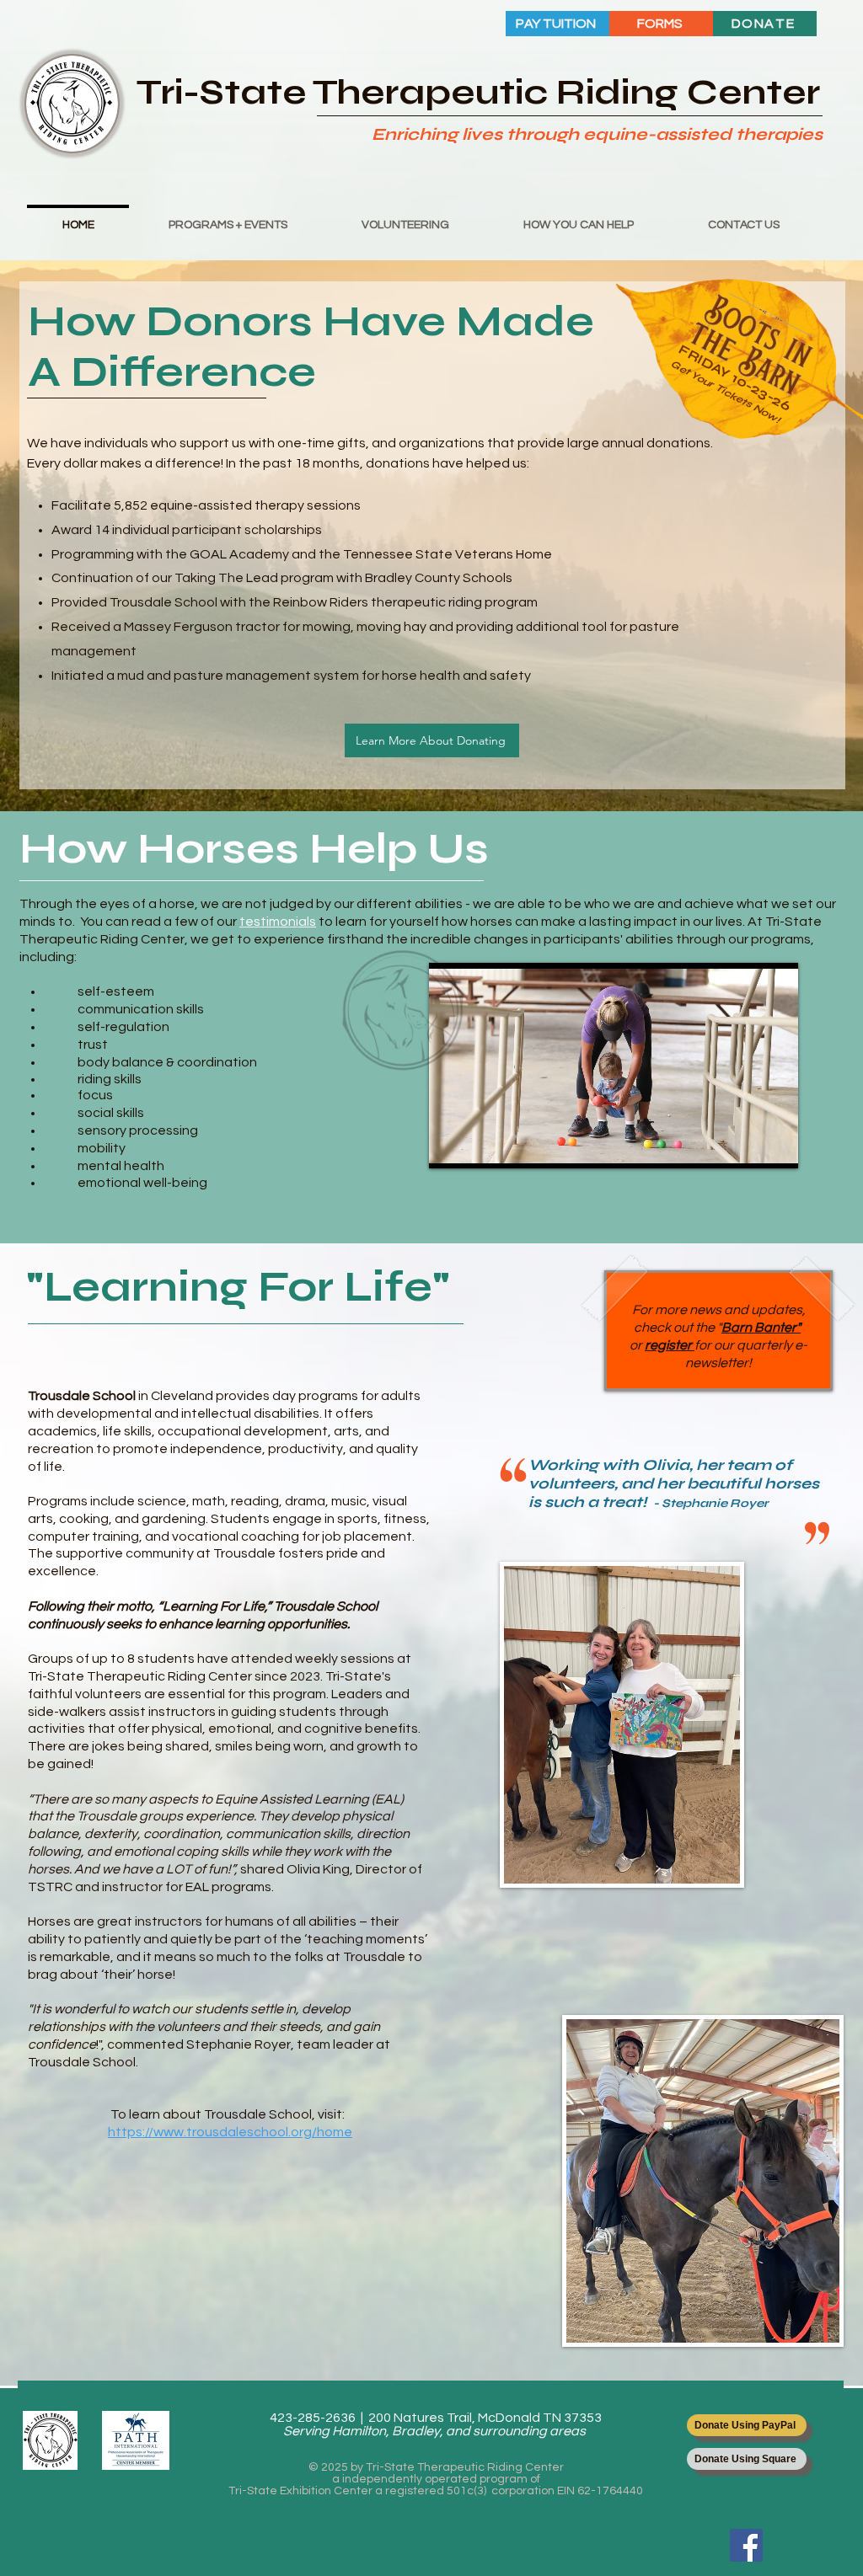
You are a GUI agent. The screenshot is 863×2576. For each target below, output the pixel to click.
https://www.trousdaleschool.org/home (230, 2132)
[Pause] (451, 1146)
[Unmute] (480, 1146)
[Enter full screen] (775, 1146)
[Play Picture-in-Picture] (747, 1146)
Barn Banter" (761, 1328)
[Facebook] (746, 2545)
